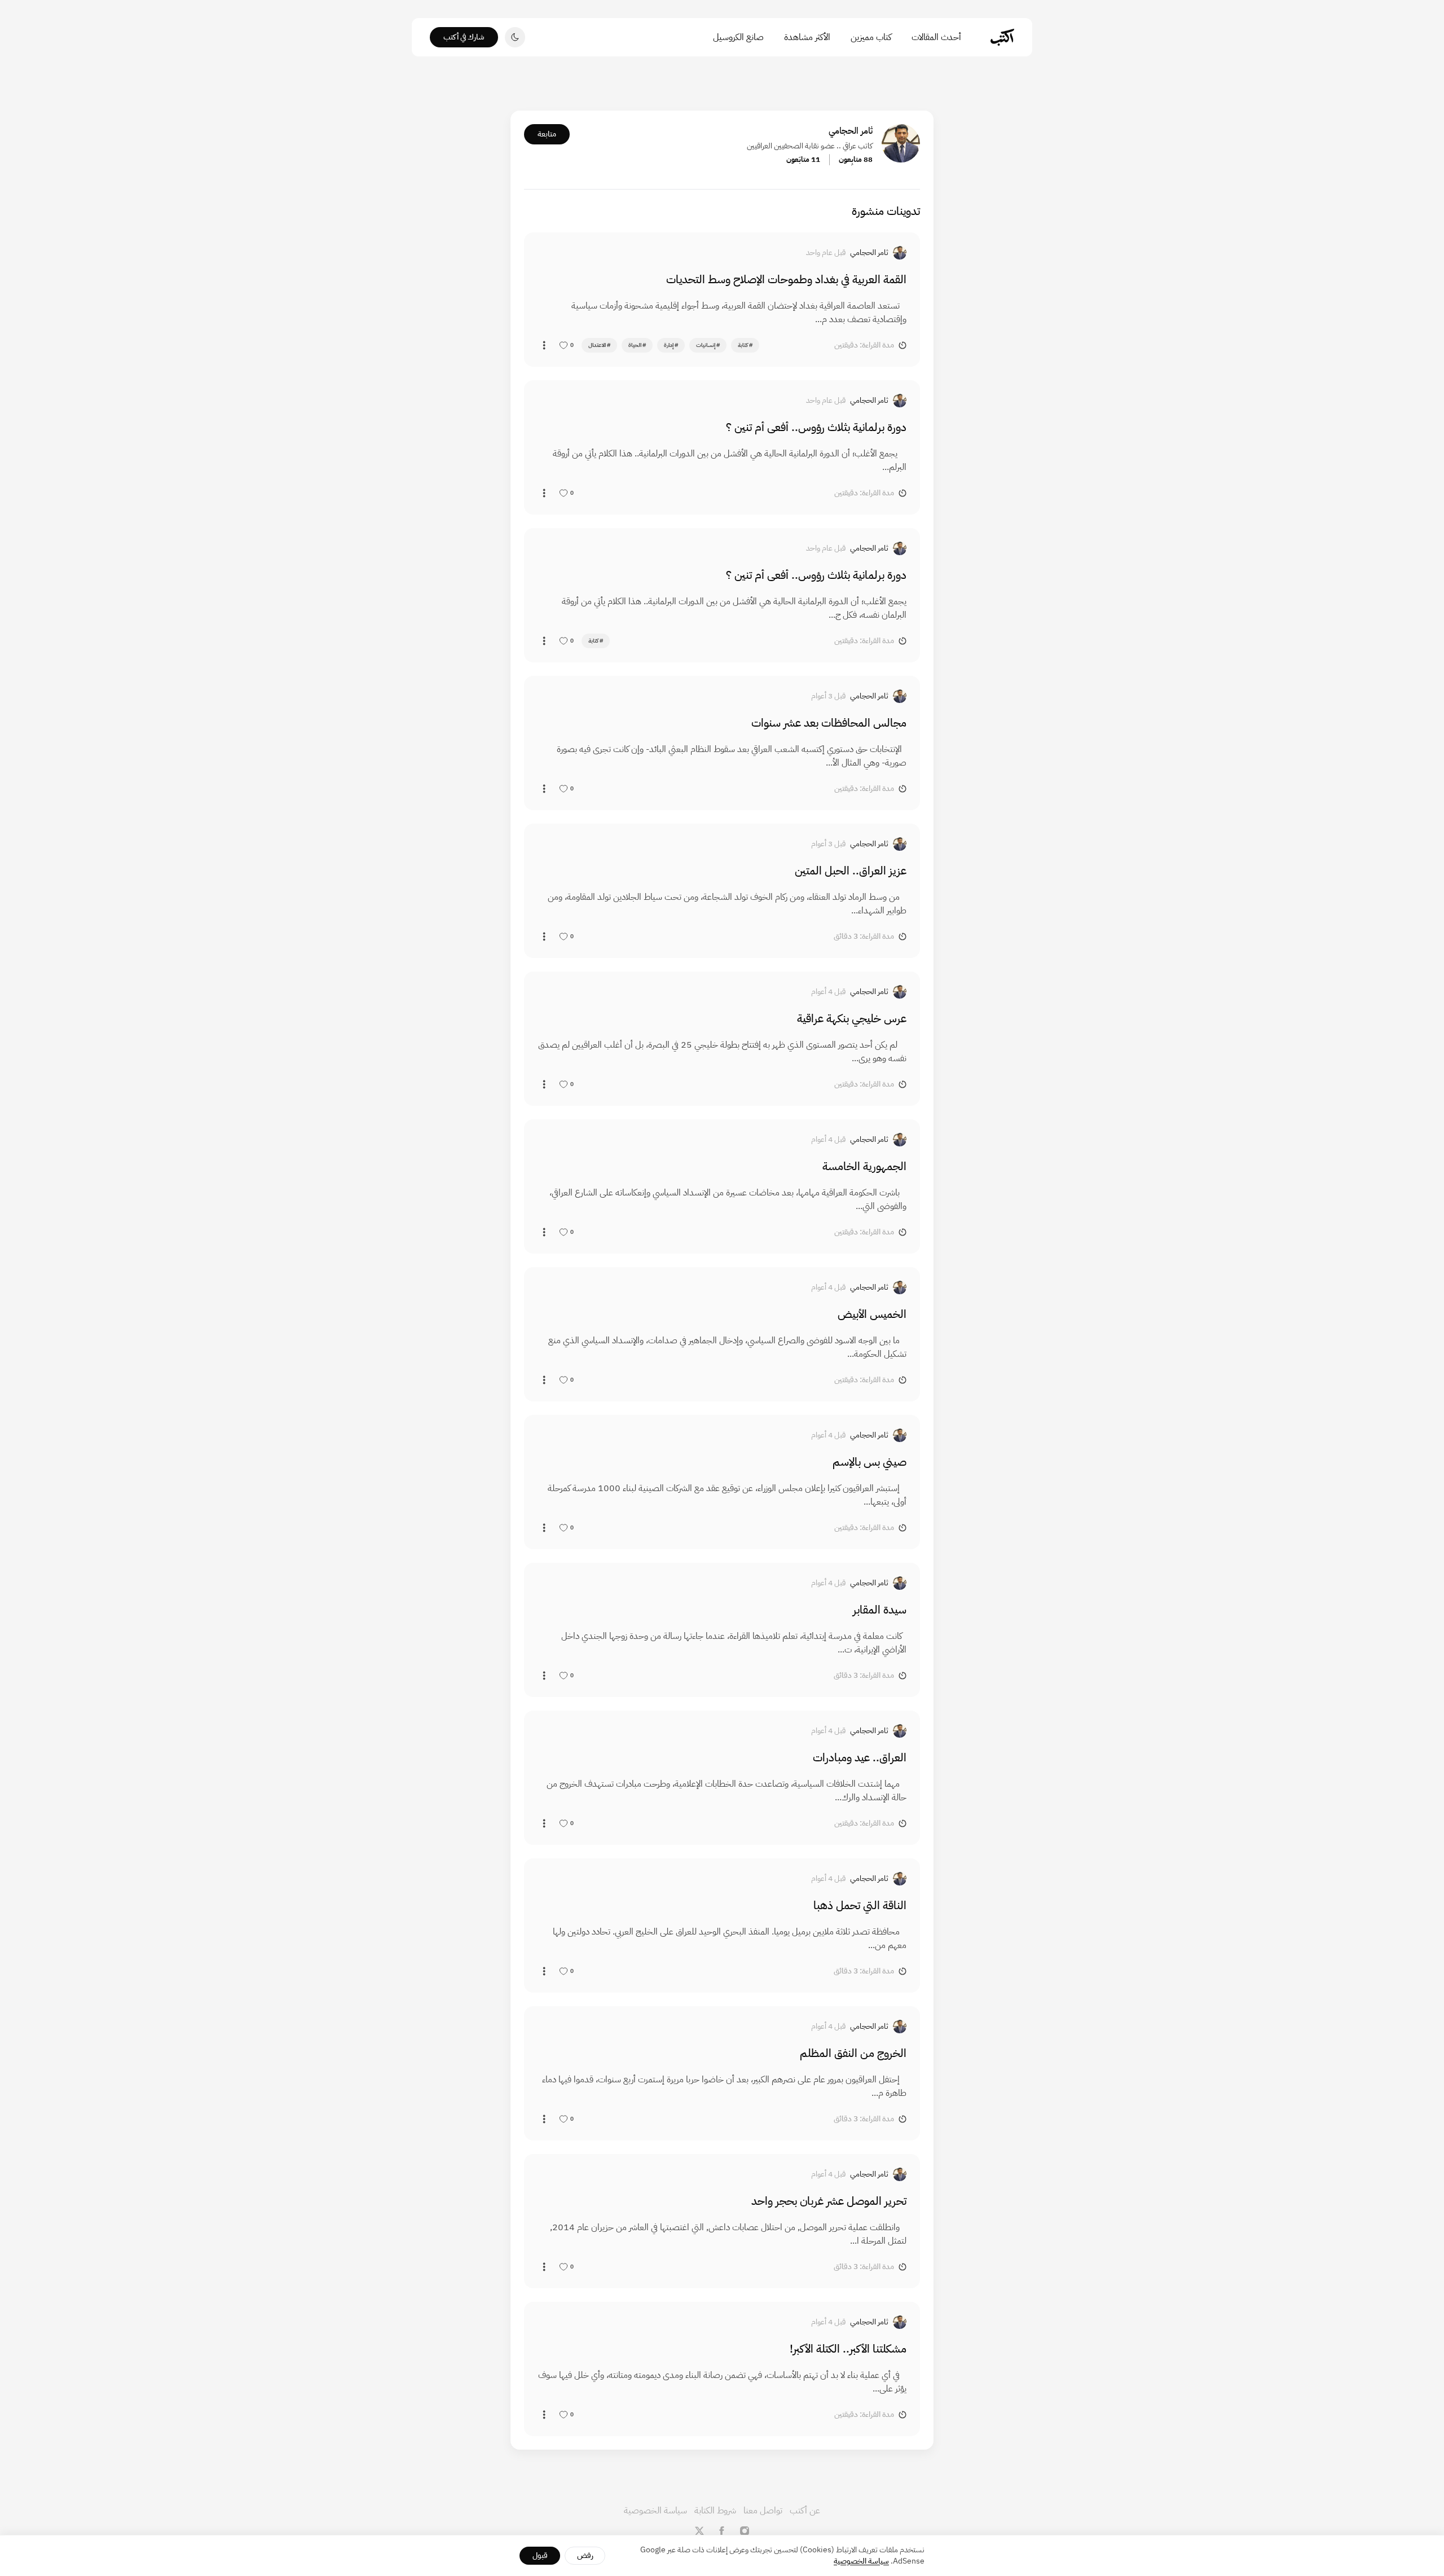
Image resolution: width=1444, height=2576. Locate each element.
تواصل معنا (763, 2511)
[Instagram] (745, 2531)
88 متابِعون (856, 159)
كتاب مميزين (871, 37)
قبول (540, 2555)
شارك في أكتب (464, 37)
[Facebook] (722, 2531)
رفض (585, 2555)
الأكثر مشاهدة (807, 37)
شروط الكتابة (715, 2511)
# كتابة (745, 345)
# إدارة (671, 345)
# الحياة (637, 345)
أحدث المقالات (936, 37)
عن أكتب (805, 2511)
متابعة (547, 134)
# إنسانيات (708, 345)
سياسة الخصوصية (655, 2511)
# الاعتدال (599, 345)
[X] (699, 2531)
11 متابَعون (803, 159)
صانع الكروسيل (738, 37)
